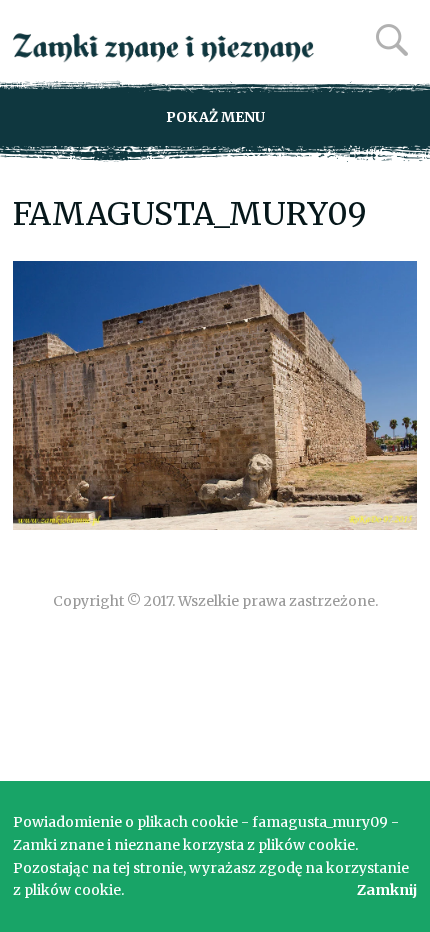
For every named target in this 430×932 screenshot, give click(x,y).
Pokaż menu (215, 117)
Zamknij (387, 890)
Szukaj (392, 40)
